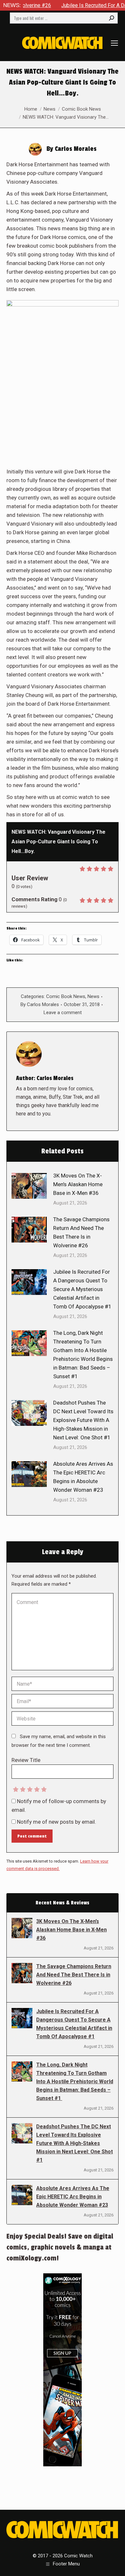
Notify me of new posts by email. (57, 1822)
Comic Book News (66, 996)
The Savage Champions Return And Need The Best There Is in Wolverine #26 (81, 1232)
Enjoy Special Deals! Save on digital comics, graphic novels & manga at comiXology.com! (60, 2247)
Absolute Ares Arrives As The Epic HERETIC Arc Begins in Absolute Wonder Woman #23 (83, 1477)
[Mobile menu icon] (114, 43)
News (93, 996)
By (40, 1004)
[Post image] (29, 1186)
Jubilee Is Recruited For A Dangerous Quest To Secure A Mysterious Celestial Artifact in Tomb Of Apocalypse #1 (82, 1289)
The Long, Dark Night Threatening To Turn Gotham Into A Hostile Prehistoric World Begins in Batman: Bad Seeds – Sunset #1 (83, 1355)
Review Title (26, 1760)
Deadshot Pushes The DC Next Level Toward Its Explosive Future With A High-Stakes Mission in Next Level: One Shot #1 (83, 1420)
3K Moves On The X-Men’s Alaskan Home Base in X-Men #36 (78, 1184)
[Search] (112, 18)
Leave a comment (63, 1013)
